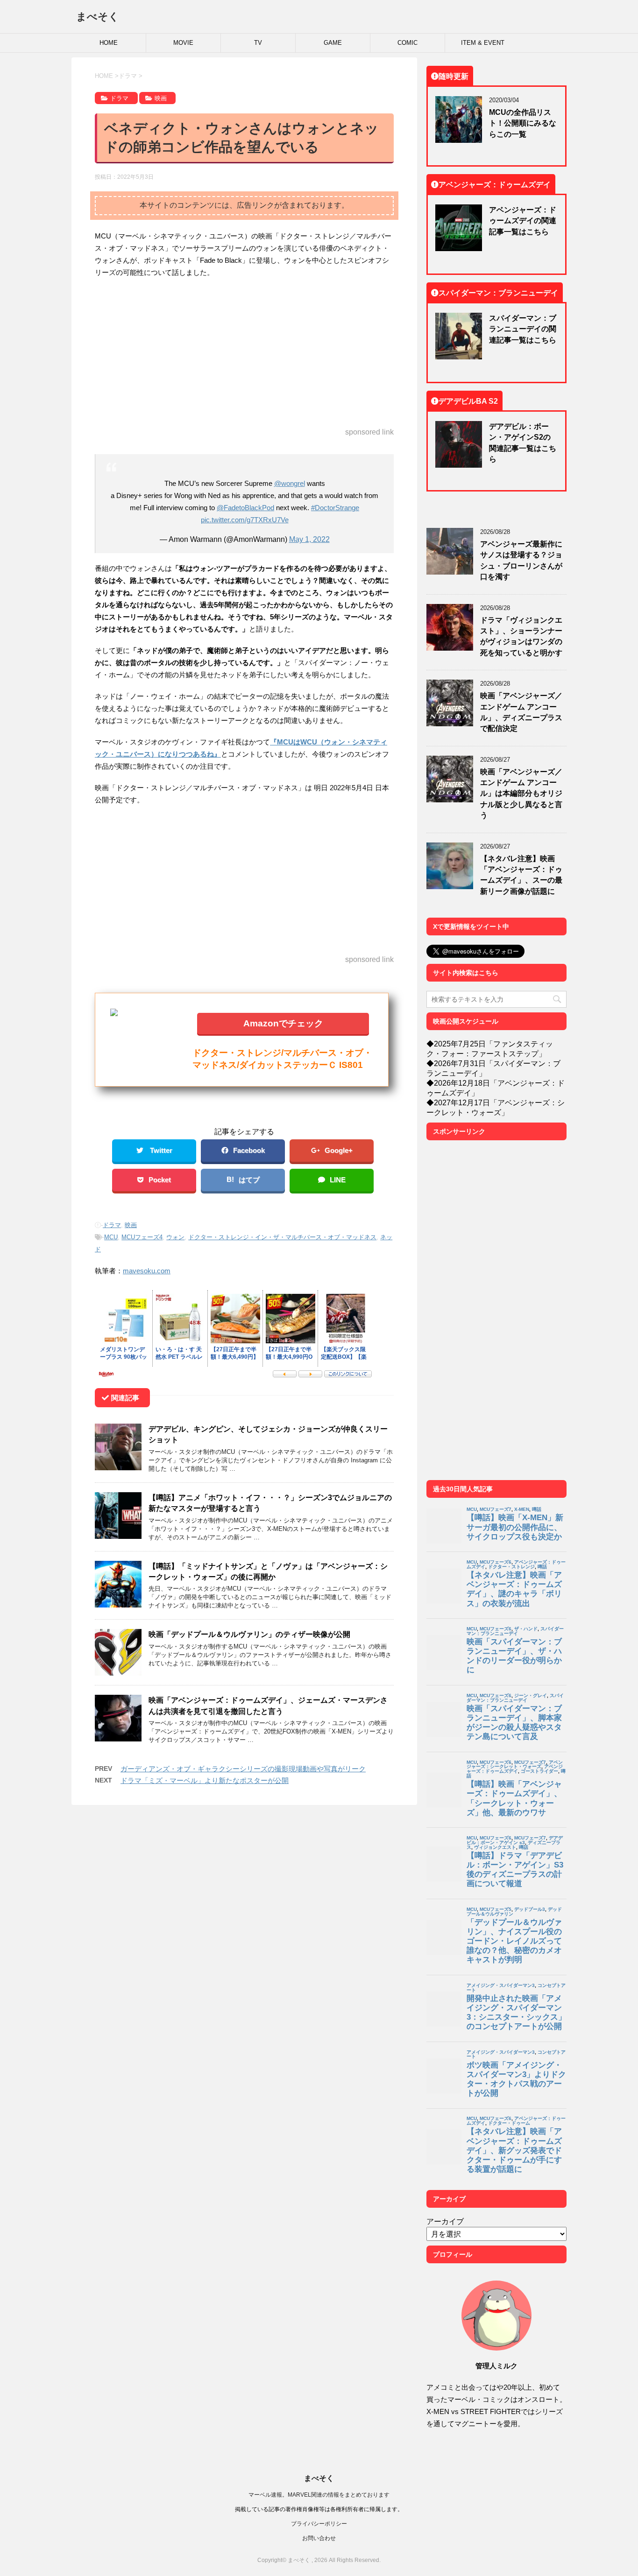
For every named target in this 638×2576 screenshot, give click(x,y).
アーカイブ (445, 2221)
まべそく (98, 16)
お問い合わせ (319, 2538)
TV (258, 43)
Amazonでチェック (283, 1023)
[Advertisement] (244, 353)
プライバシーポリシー (319, 2523)
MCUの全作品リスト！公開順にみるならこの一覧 (523, 123)
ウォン (175, 1237)
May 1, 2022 (309, 539)
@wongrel (290, 483)
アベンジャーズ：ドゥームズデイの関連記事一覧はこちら (523, 221)
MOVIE (183, 43)
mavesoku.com (147, 1271)
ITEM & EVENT (483, 43)
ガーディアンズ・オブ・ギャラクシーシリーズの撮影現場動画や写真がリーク (243, 1769)
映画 (131, 1225)
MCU (111, 1237)
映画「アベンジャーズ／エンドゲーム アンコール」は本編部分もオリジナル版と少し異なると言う (521, 793)
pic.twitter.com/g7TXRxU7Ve (245, 520)
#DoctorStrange (335, 508)
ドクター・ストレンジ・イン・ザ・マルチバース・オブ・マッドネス (282, 1237)
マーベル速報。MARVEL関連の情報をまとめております (319, 2495)
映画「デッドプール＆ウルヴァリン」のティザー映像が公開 (249, 1634)
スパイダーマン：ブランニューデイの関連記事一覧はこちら (523, 329)
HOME (109, 43)
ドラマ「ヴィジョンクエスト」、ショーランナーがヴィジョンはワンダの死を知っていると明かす (521, 636)
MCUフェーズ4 (142, 1237)
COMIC (408, 43)
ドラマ (112, 1225)
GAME (333, 43)
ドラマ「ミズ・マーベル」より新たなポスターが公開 (205, 1780)
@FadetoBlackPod (245, 508)
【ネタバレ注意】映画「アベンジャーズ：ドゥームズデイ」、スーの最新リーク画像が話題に (521, 875)
